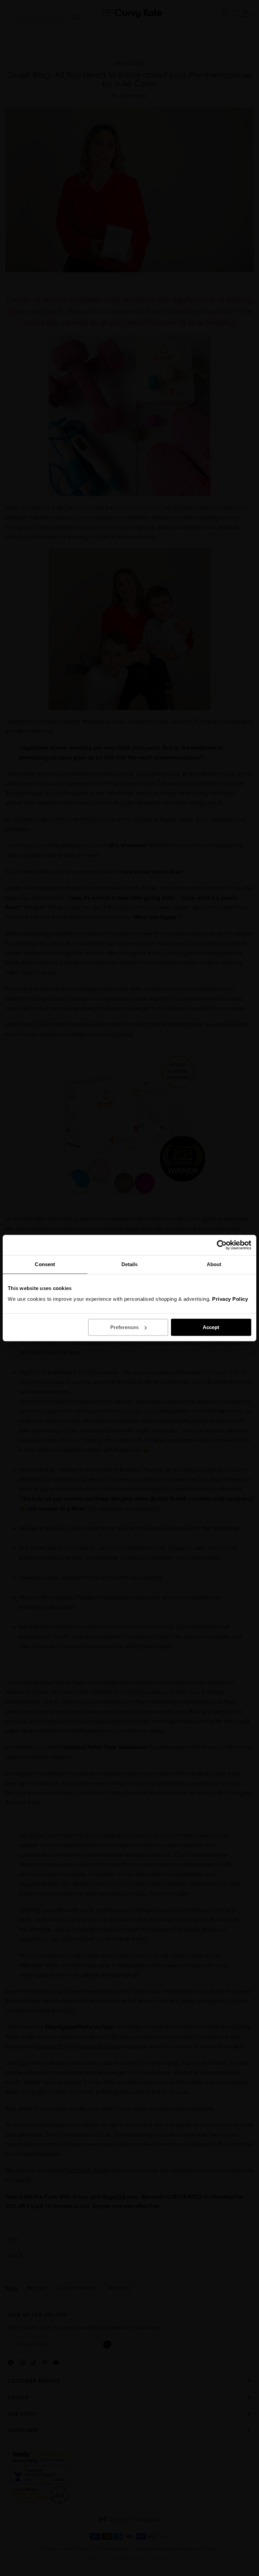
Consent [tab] (45, 1264)
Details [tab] (130, 1264)
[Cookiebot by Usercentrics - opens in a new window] (222, 1245)
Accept (211, 1327)
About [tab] (214, 1264)
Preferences (124, 1327)
